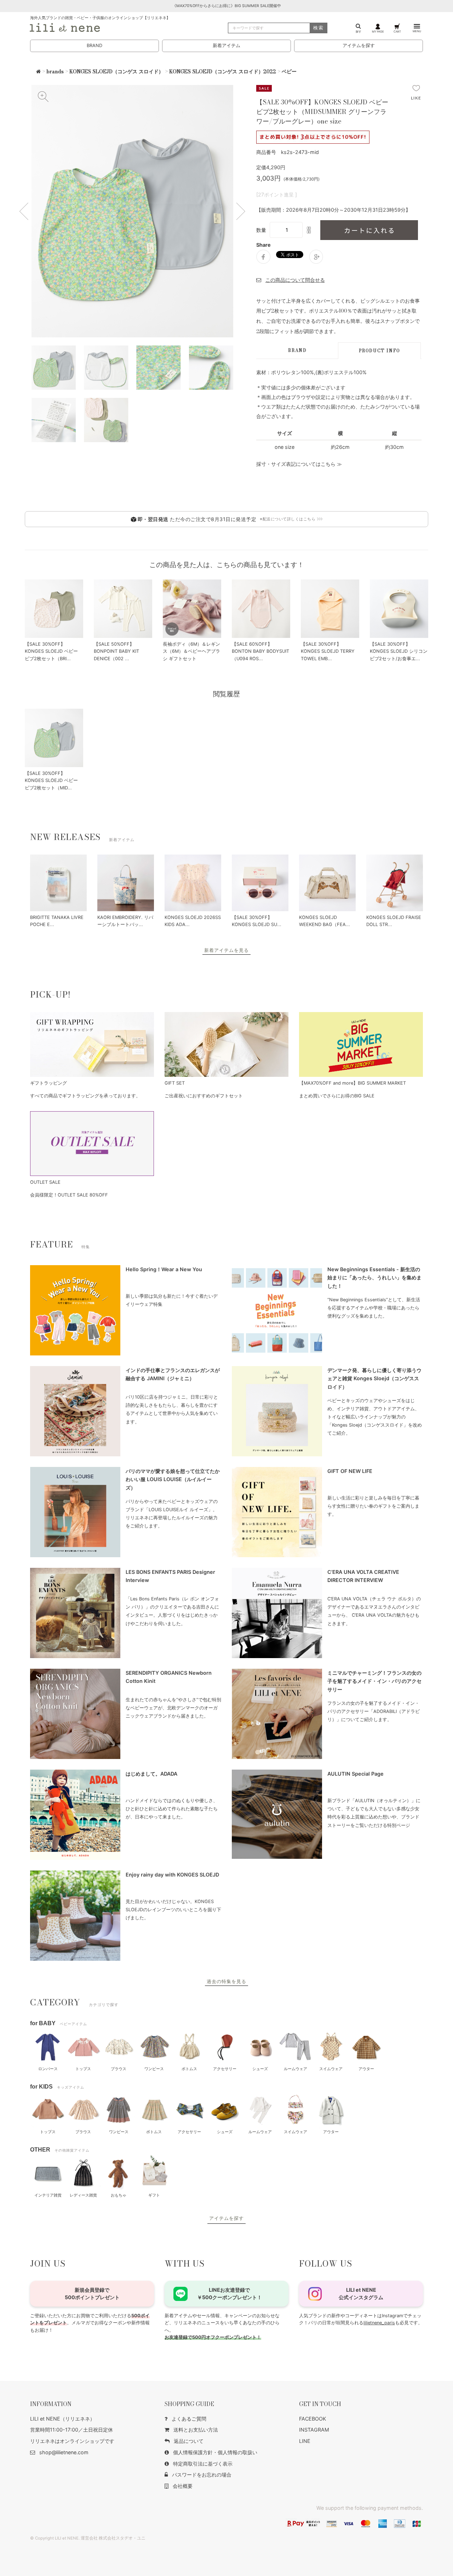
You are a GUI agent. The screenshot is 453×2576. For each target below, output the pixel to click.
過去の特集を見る (226, 1981)
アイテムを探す (359, 45)
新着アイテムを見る (226, 950)
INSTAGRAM (314, 2430)
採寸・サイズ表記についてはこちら (296, 464)
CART (397, 31)
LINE (305, 2441)
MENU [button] (417, 31)
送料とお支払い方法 (196, 2430)
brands (55, 72)
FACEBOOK (312, 2419)
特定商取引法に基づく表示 (203, 2464)
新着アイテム (226, 45)
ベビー (289, 72)
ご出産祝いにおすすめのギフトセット (204, 1096)
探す (359, 31)
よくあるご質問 (189, 2419)
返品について (189, 2441)
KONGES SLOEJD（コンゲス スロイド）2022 (223, 72)
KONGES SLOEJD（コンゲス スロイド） (116, 72)
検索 (319, 28)
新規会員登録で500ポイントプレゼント (92, 2293)
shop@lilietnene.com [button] (64, 2452)
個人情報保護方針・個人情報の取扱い (215, 2452)
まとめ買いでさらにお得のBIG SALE (337, 1096)
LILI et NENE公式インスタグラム (361, 2293)
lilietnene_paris (379, 2323)
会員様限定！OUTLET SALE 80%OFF (69, 1195)
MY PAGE (378, 31)
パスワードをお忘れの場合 (202, 2475)
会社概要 (183, 2486)
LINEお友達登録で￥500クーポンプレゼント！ (230, 2293)
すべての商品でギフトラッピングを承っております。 (85, 1096)
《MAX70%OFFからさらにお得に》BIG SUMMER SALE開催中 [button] (227, 6)
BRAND (94, 45)
